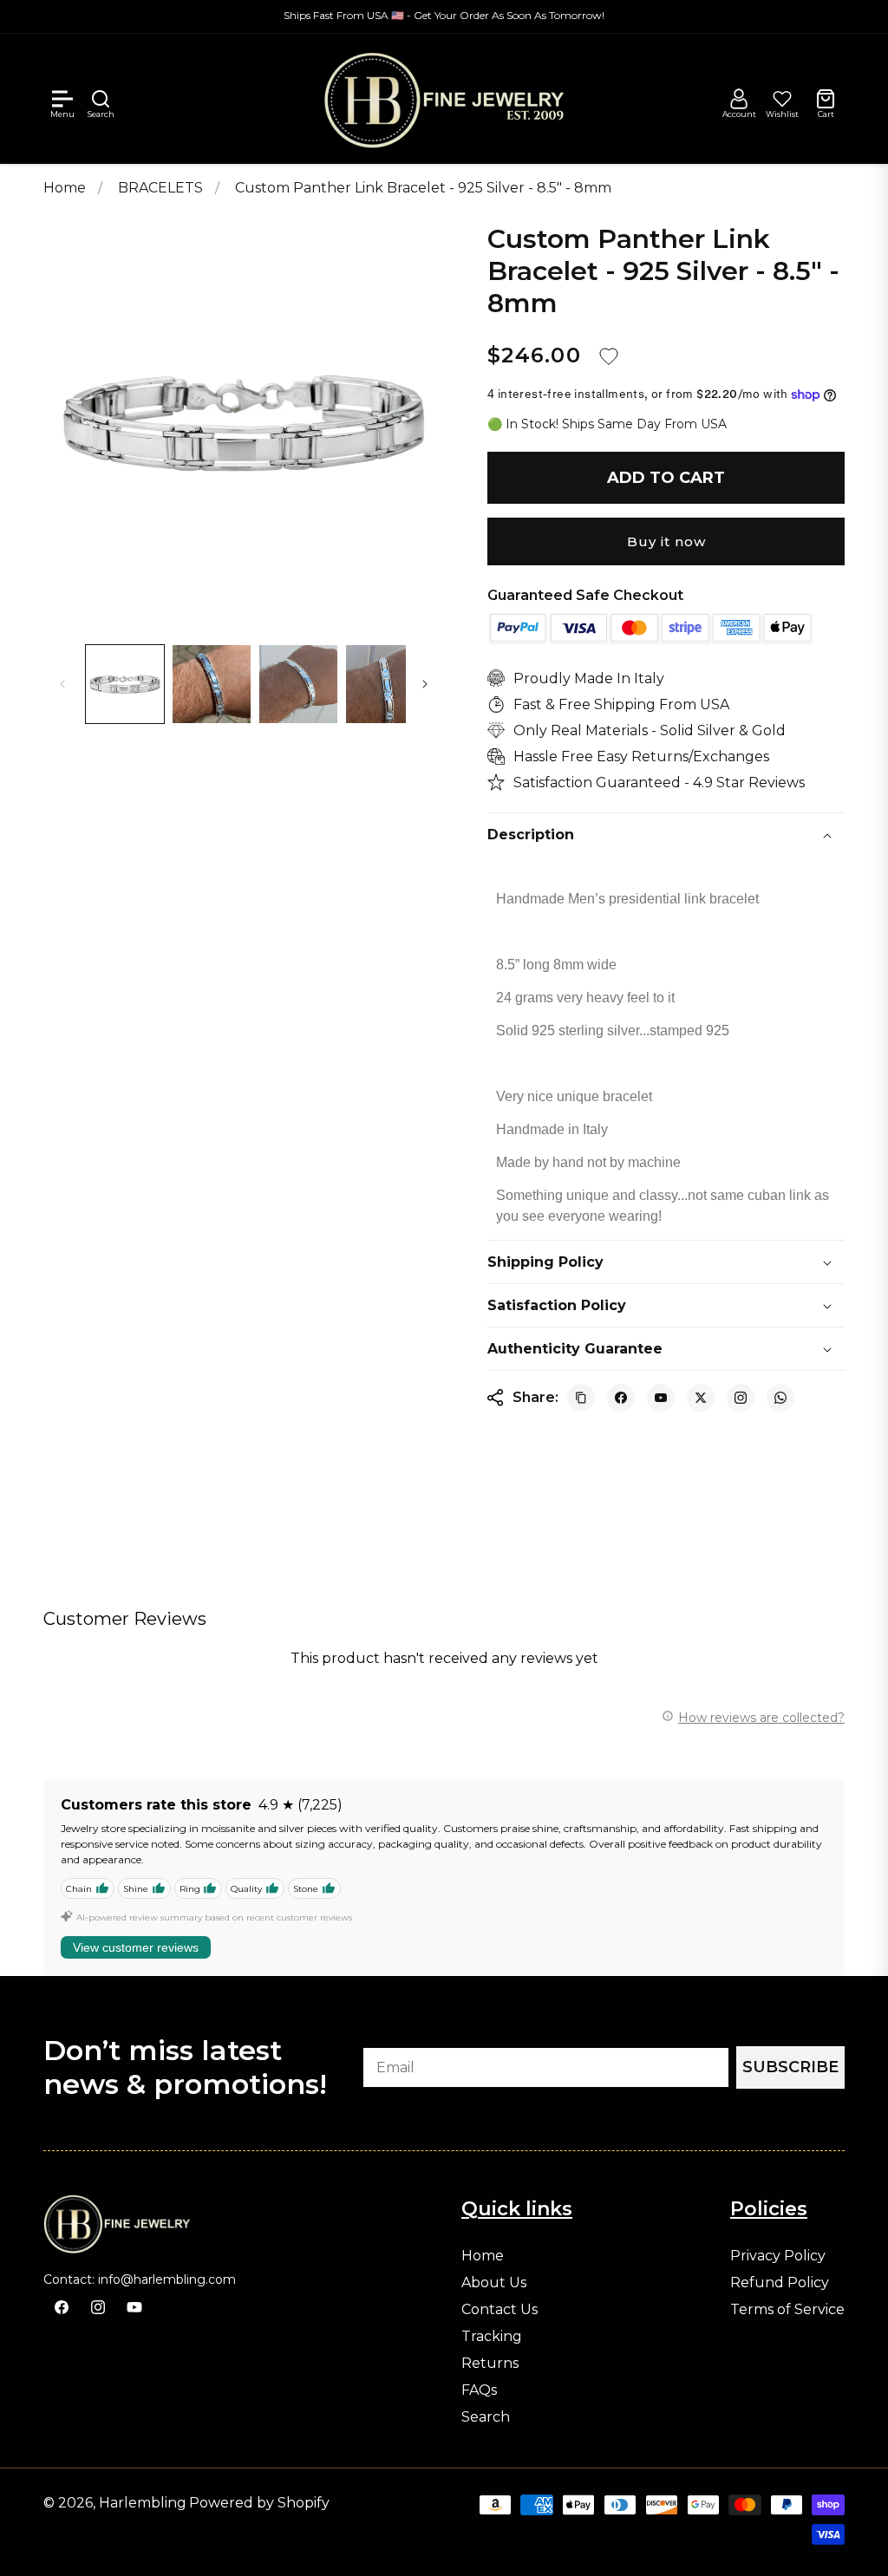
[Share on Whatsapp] (780, 1398)
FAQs (479, 2390)
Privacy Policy (778, 2256)
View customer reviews (136, 1947)
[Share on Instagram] (741, 1398)
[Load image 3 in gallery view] (298, 684)
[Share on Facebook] (621, 1398)
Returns (490, 2364)
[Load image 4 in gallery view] (385, 684)
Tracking (492, 2337)
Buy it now (666, 541)
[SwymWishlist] (782, 99)
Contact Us (499, 2310)
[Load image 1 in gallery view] (125, 684)
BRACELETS (162, 188)
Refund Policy (780, 2283)
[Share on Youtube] (661, 1398)
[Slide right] (425, 684)
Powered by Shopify (259, 2503)
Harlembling (143, 2503)
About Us (494, 2283)
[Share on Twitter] (701, 1398)
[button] (62, 99)
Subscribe (790, 2067)
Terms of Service (787, 2310)
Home (65, 188)
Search (486, 2417)
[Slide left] (62, 684)
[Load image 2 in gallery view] (212, 684)
